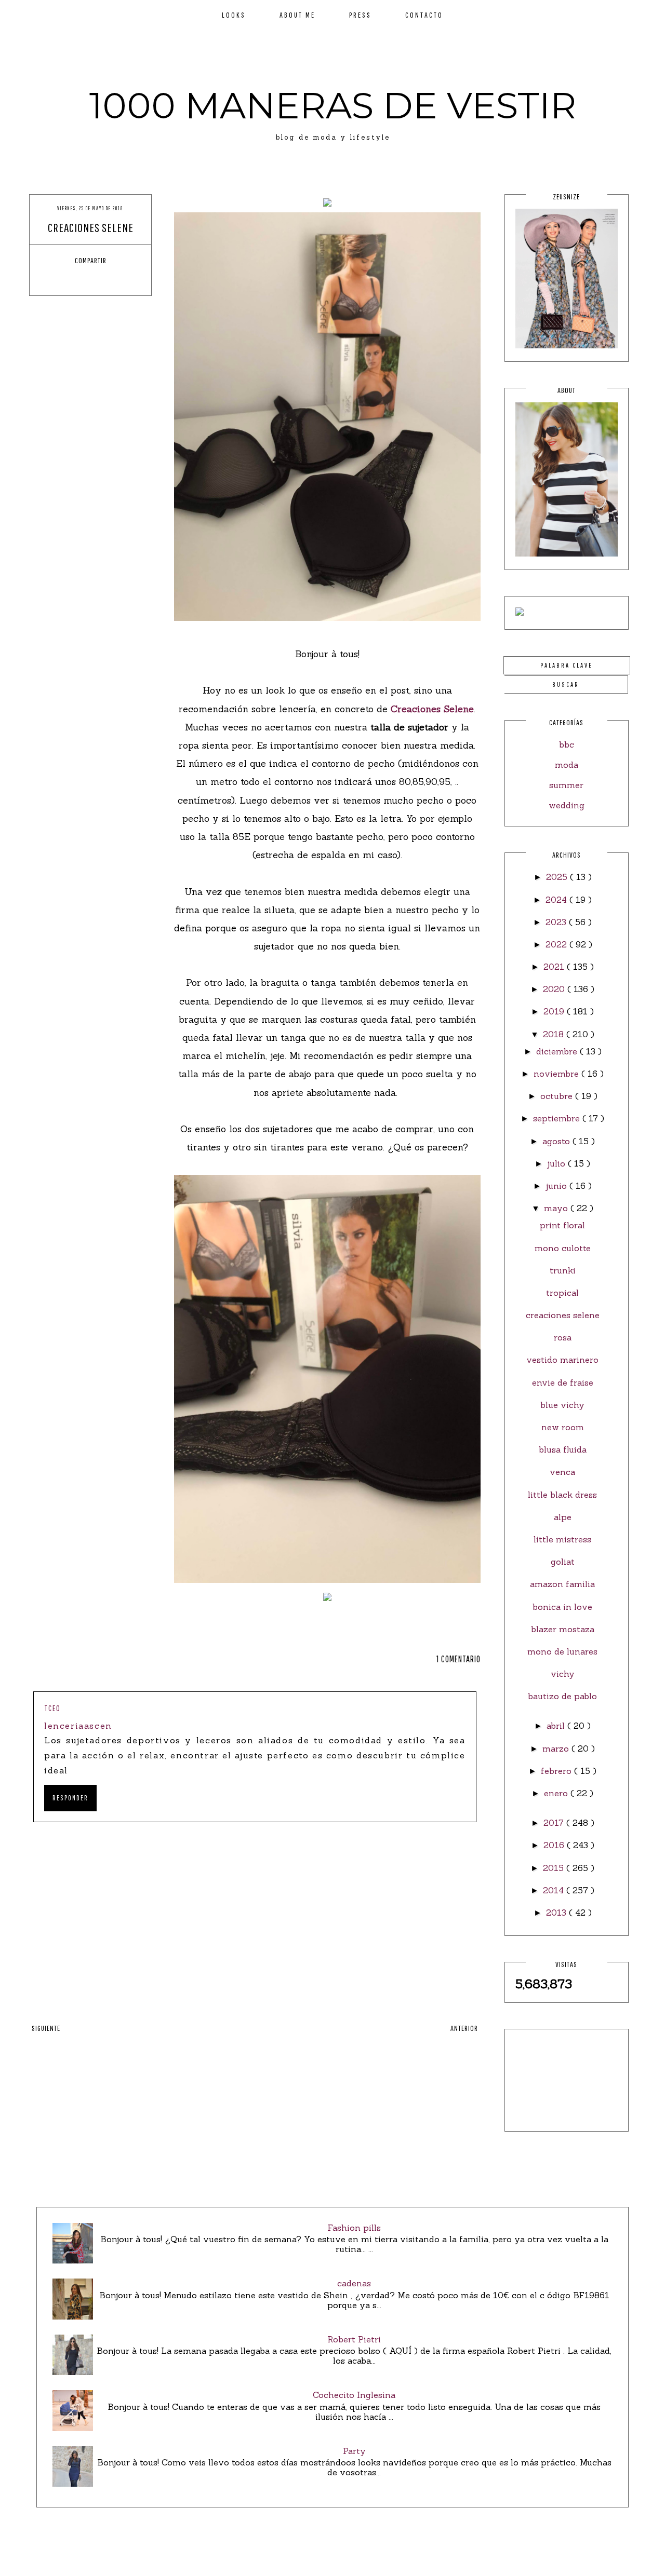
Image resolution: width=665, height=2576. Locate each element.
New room (563, 1427)
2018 (555, 1034)
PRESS (360, 15)
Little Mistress (562, 1539)
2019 (555, 1011)
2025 (558, 877)
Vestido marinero (562, 1360)
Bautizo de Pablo (562, 1696)
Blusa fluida (563, 1449)
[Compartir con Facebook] (62, 279)
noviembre (557, 1074)
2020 (555, 989)
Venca (562, 1472)
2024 (557, 900)
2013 (557, 1913)
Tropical (562, 1293)
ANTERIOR (464, 2028)
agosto (557, 1141)
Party (354, 2451)
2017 (555, 1823)
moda (567, 765)
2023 (557, 922)
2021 (555, 967)
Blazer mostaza (563, 1629)
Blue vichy (562, 1405)
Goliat (563, 1562)
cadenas (354, 2283)
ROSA (563, 1337)
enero (557, 1793)
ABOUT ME (297, 15)
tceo (52, 1708)
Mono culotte (563, 1248)
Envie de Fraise (563, 1382)
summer (566, 785)
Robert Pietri (354, 2339)
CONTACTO (424, 15)
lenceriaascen (78, 1726)
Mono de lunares (562, 1651)
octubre (558, 1096)
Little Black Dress (562, 1495)
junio (557, 1186)
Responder (70, 1798)
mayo (557, 1208)
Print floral (562, 1225)
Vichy (563, 1674)
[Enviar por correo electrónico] (119, 279)
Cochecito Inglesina (354, 2395)
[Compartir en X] (81, 279)
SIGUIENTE (46, 2028)
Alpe (563, 1517)
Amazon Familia (562, 1584)
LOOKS (234, 15)
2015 (555, 1868)
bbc (567, 744)
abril (557, 1726)
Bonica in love (562, 1607)
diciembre (558, 1051)
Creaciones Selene (432, 709)
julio (557, 1163)
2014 (555, 1890)
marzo (557, 1748)
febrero (557, 1771)
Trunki (563, 1270)
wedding (567, 805)
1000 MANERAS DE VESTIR (333, 105)
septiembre (558, 1118)
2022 (557, 944)
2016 (555, 1845)
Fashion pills (354, 2228)
